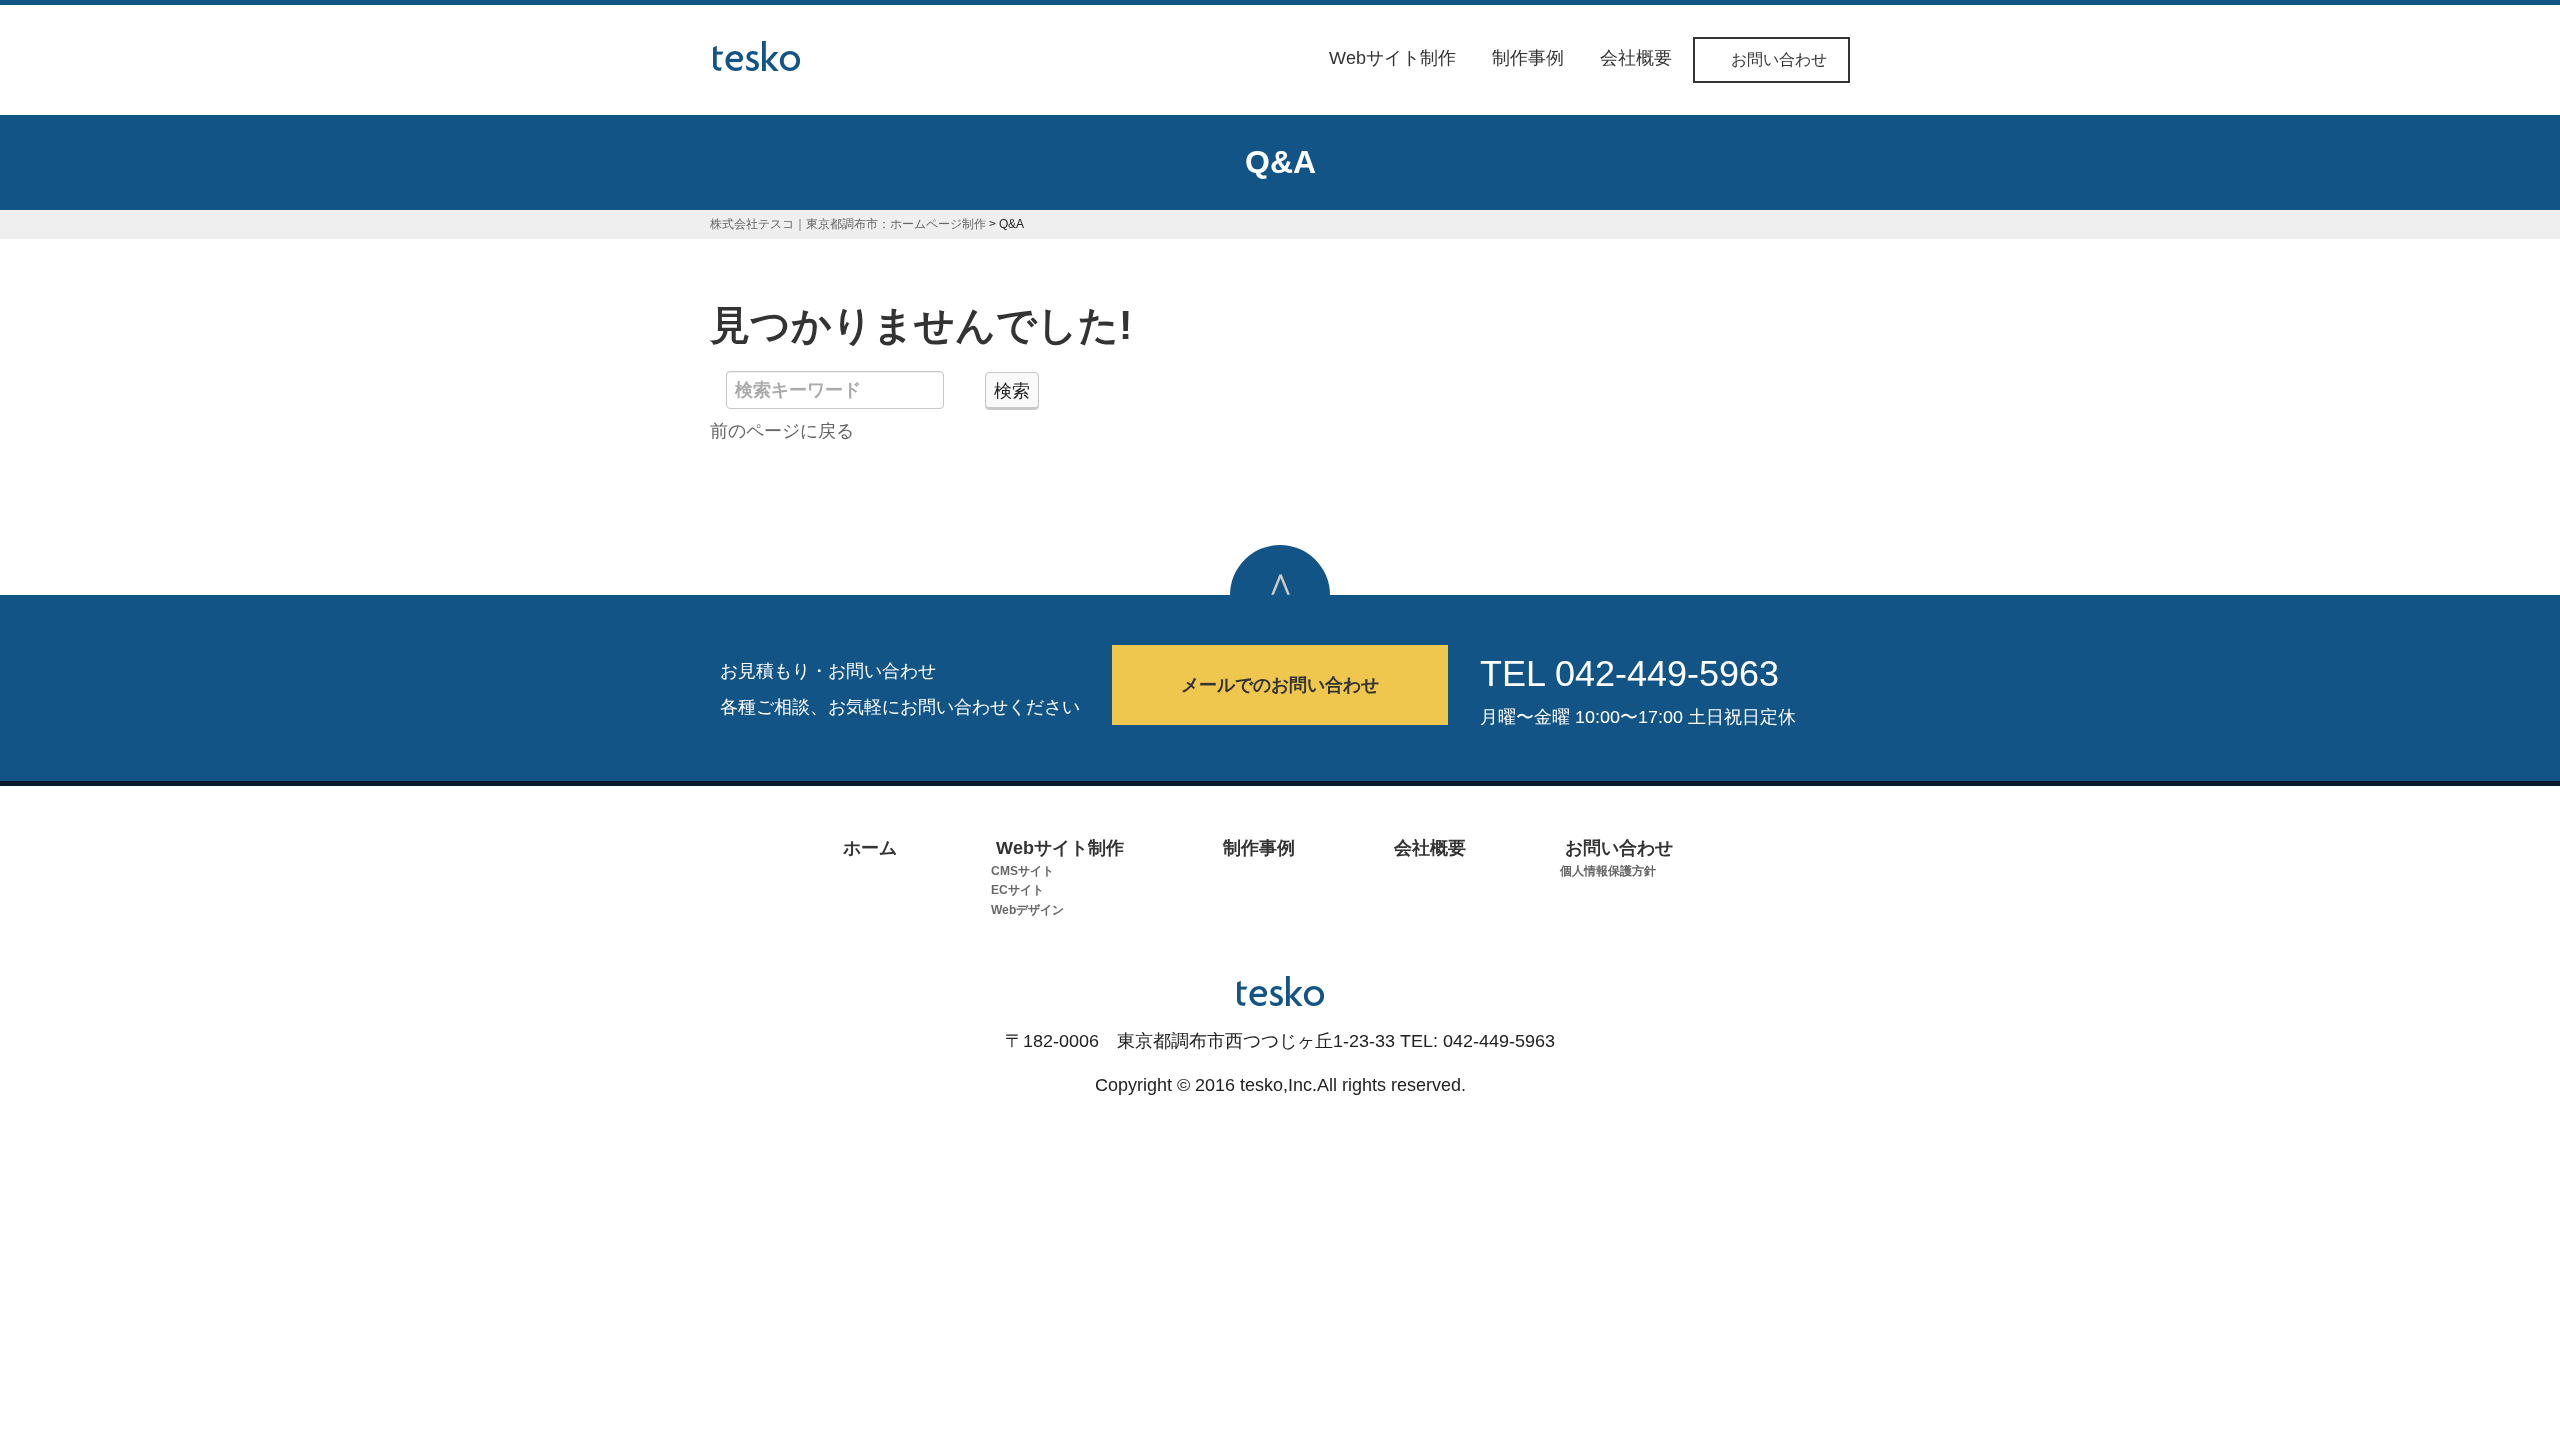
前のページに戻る (782, 431)
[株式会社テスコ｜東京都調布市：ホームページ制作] (756, 53)
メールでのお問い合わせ (1280, 685)
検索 (1012, 391)
